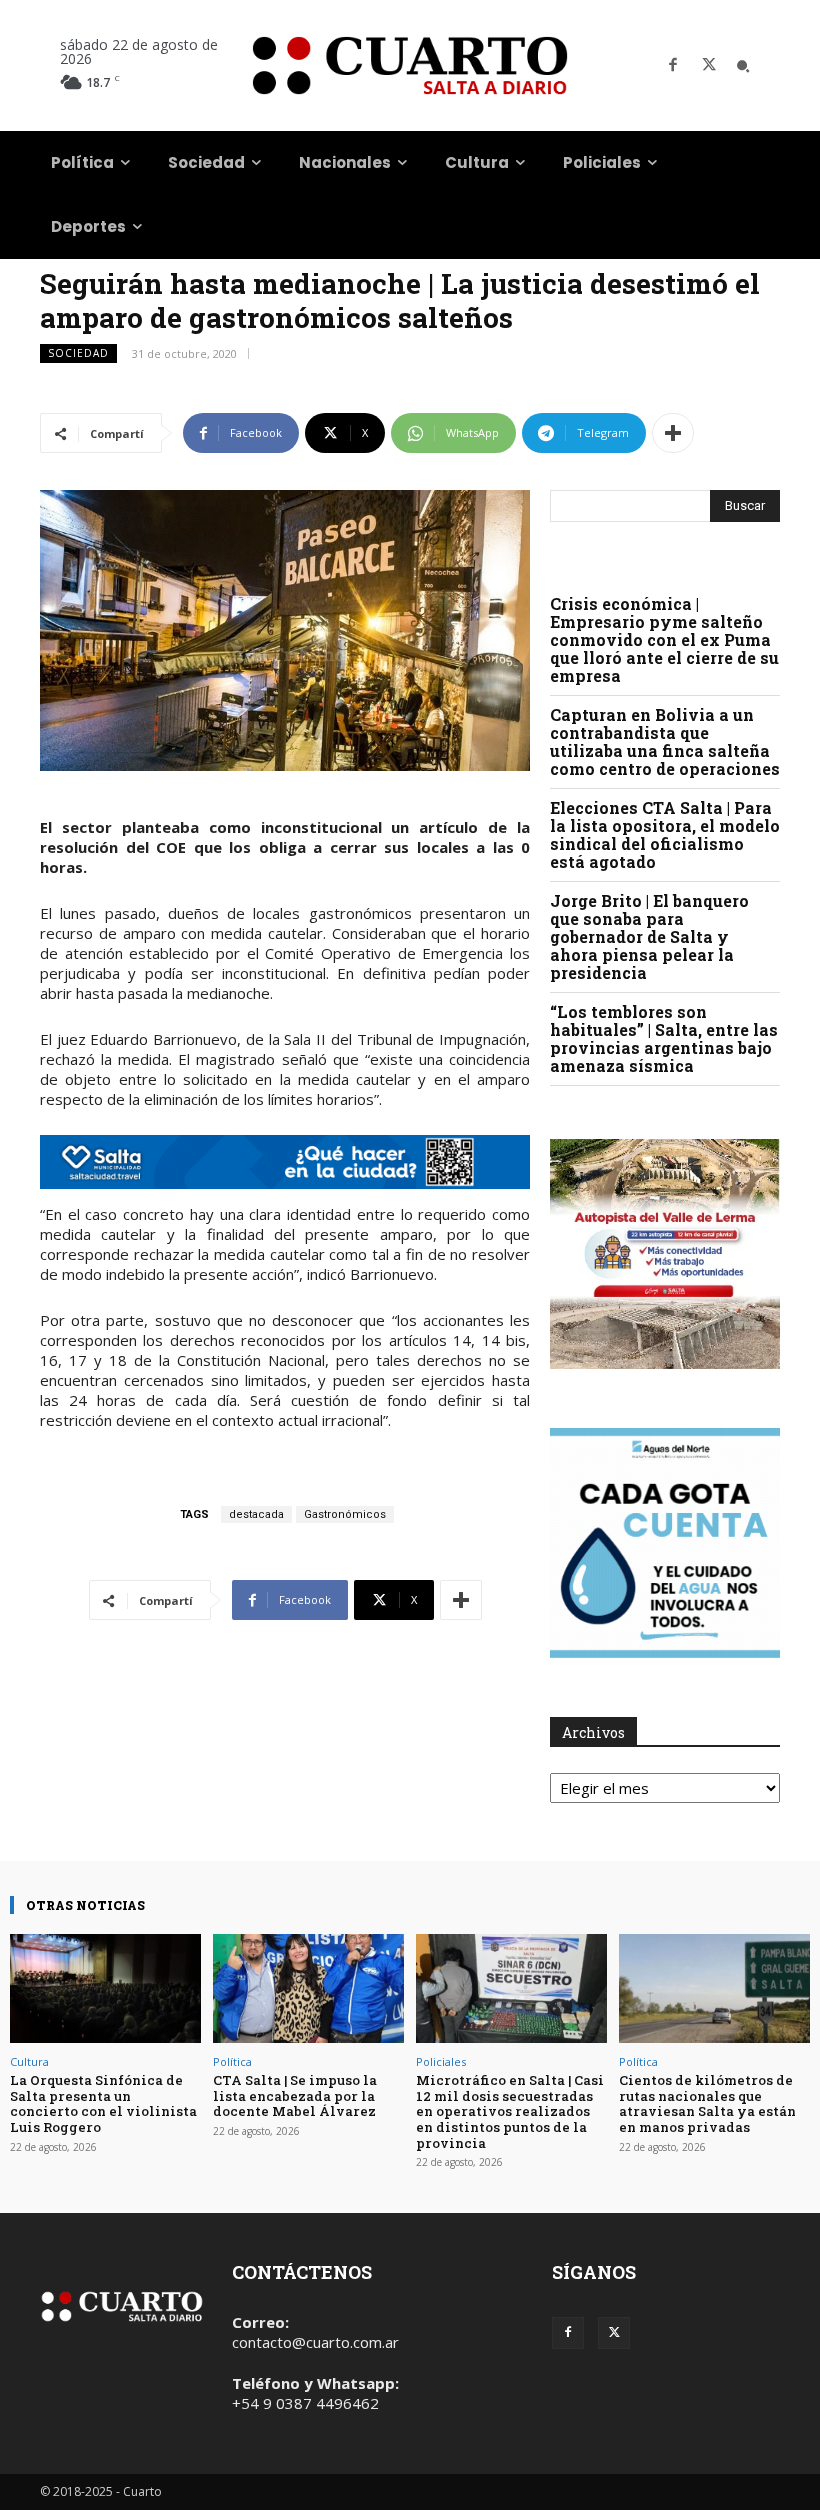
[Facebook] (673, 66)
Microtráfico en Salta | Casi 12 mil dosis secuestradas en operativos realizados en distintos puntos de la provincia (510, 2111)
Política (232, 2061)
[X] (709, 66)
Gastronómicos (345, 1514)
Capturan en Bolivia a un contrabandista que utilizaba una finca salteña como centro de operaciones (665, 741)
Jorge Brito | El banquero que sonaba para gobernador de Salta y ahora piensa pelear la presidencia (649, 936)
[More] (673, 433)
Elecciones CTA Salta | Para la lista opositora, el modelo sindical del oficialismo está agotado (665, 834)
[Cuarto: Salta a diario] (410, 65)
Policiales (441, 2061)
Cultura (29, 2061)
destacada (256, 1514)
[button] (743, 66)
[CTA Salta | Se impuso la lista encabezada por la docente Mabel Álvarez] (308, 1988)
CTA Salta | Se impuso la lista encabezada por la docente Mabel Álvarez (295, 2095)
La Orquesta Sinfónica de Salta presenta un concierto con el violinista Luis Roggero (103, 2103)
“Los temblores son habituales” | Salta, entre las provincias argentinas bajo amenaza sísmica (664, 1038)
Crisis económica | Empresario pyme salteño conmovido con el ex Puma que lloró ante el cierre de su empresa (664, 639)
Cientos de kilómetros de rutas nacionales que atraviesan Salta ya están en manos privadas (707, 2103)
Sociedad (78, 353)
